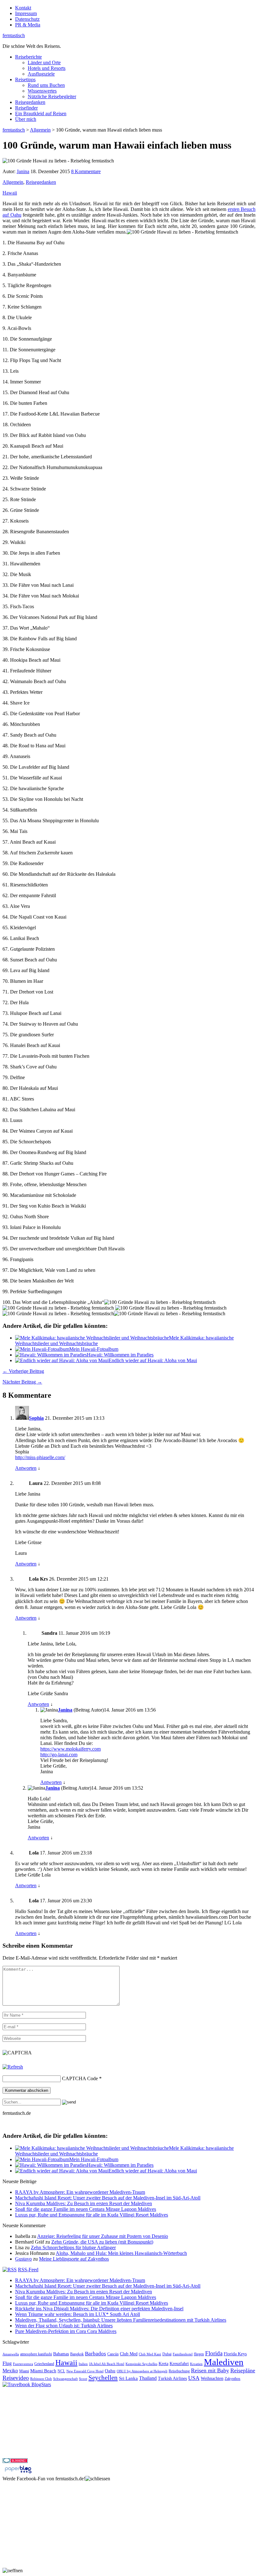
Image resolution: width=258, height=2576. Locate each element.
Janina (23, 171)
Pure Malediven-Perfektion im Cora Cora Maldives (66, 2331)
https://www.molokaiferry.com (70, 1749)
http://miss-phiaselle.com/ (40, 1457)
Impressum (26, 13)
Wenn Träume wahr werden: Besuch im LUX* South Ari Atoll (78, 2314)
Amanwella (11, 2354)
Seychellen (103, 2378)
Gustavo (23, 2259)
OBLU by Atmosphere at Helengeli (142, 2371)
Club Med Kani (150, 2354)
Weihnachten (212, 2378)
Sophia (36, 1418)
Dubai (167, 2354)
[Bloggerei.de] (15, 2461)
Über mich (26, 119)
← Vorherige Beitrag (23, 1371)
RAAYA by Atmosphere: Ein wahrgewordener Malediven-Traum (80, 2192)
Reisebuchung (179, 2371)
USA (194, 2378)
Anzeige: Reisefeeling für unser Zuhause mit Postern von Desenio (103, 2236)
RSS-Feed (28, 2270)
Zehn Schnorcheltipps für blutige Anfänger (73, 2248)
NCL (61, 2371)
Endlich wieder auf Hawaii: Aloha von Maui (153, 1360)
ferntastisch (14, 35)
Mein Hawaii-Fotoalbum (94, 1349)
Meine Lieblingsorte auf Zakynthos (74, 2259)
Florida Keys (235, 2354)
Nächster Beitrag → (22, 1382)
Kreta (163, 2364)
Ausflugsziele (41, 74)
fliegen (199, 2354)
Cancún (113, 2354)
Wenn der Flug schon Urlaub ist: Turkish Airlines (64, 2326)
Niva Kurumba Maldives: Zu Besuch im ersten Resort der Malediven (84, 2203)
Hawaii (10, 193)
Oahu (110, 2371)
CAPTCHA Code (80, 2078)
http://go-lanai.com (59, 1755)
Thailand (148, 2378)
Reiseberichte (28, 57)
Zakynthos (233, 2379)
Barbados (95, 2354)
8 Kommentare (86, 171)
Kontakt (23, 8)
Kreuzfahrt (179, 2364)
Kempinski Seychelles (141, 2364)
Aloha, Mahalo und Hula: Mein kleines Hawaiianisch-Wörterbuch (121, 2253)
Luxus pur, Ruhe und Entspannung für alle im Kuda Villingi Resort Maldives (92, 2215)
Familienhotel (183, 2354)
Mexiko (10, 2371)
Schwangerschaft (65, 2379)
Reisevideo (16, 2378)
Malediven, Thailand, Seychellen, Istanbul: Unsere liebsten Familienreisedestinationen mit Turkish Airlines (121, 2320)
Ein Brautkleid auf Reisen (41, 113)
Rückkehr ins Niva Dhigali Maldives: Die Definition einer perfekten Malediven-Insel (99, 2309)
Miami (24, 2371)
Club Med (129, 2354)
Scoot (83, 2379)
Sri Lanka (128, 2378)
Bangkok (77, 2354)
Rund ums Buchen (46, 85)
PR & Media (28, 25)
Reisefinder (26, 108)
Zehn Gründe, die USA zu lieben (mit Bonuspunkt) (102, 2242)
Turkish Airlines (172, 2378)
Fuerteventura (23, 2364)
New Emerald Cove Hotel (85, 2371)
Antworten (26, 1468)
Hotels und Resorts (47, 68)
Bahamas (61, 2354)
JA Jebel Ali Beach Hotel (107, 2364)
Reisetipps (25, 79)
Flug (7, 2363)
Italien (83, 2364)
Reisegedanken (30, 102)
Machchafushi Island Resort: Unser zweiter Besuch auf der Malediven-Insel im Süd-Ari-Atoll (108, 2198)
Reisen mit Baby (210, 2370)
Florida (214, 2353)
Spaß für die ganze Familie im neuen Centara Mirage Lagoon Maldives (86, 2209)
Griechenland (44, 2364)
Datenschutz (27, 19)
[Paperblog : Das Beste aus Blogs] (18, 2473)
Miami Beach (43, 2371)
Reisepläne (243, 2370)
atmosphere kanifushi (36, 2354)
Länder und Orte (44, 62)
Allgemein (13, 182)
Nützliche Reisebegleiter (52, 96)
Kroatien (196, 2364)
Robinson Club (41, 2379)
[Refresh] (13, 2067)
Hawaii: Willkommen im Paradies (120, 1355)
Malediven (224, 2362)
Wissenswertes (42, 91)
